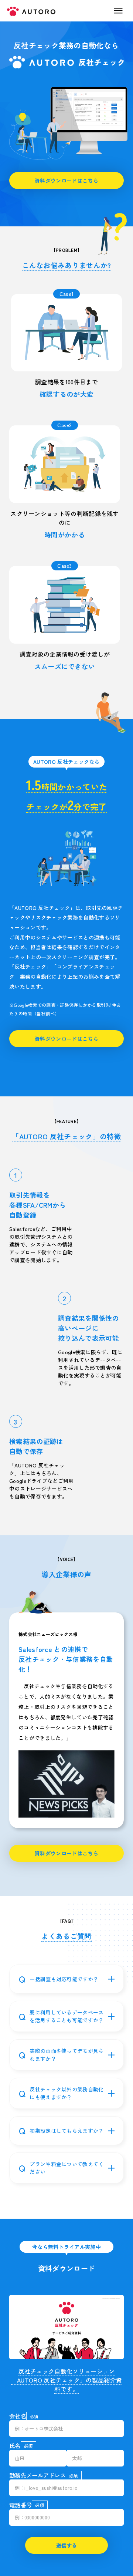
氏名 (15, 2445)
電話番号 (21, 2505)
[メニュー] (118, 11)
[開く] (111, 1979)
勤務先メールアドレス (37, 2475)
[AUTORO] (66, 62)
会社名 (18, 2416)
